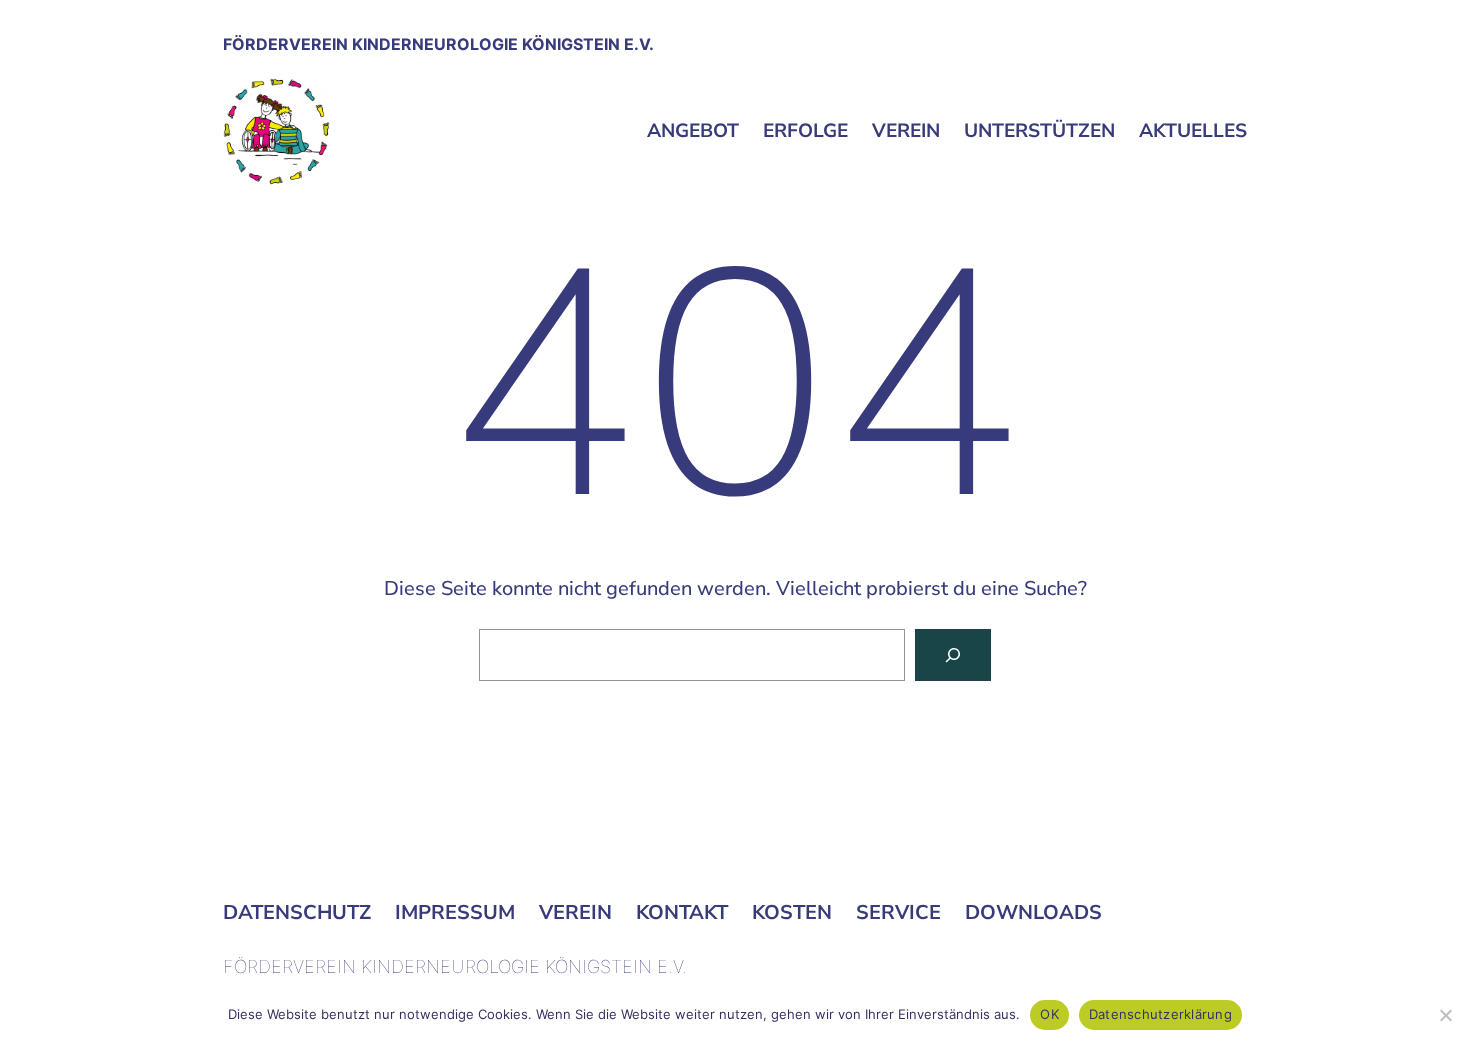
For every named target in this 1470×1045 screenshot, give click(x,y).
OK (1049, 1014)
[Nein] (1445, 1015)
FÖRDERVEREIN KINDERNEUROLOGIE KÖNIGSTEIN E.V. (438, 44)
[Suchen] (953, 655)
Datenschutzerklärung (1160, 1014)
